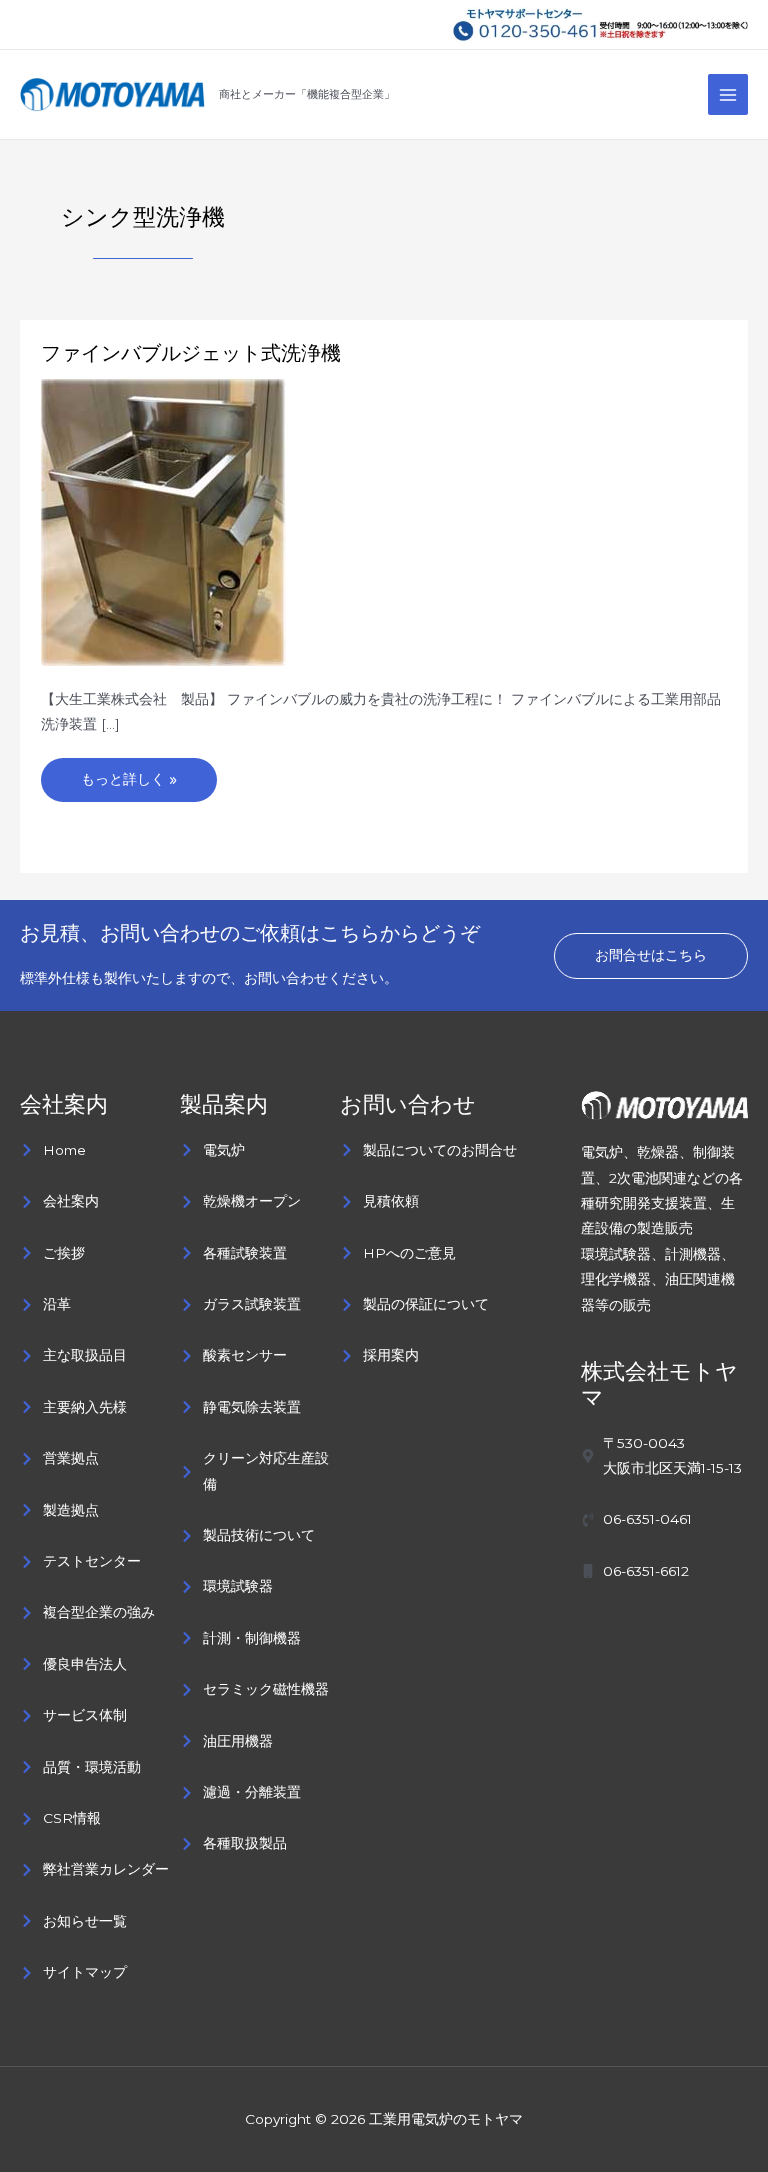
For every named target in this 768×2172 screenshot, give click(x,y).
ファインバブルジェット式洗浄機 (191, 353)
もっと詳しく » (128, 773)
